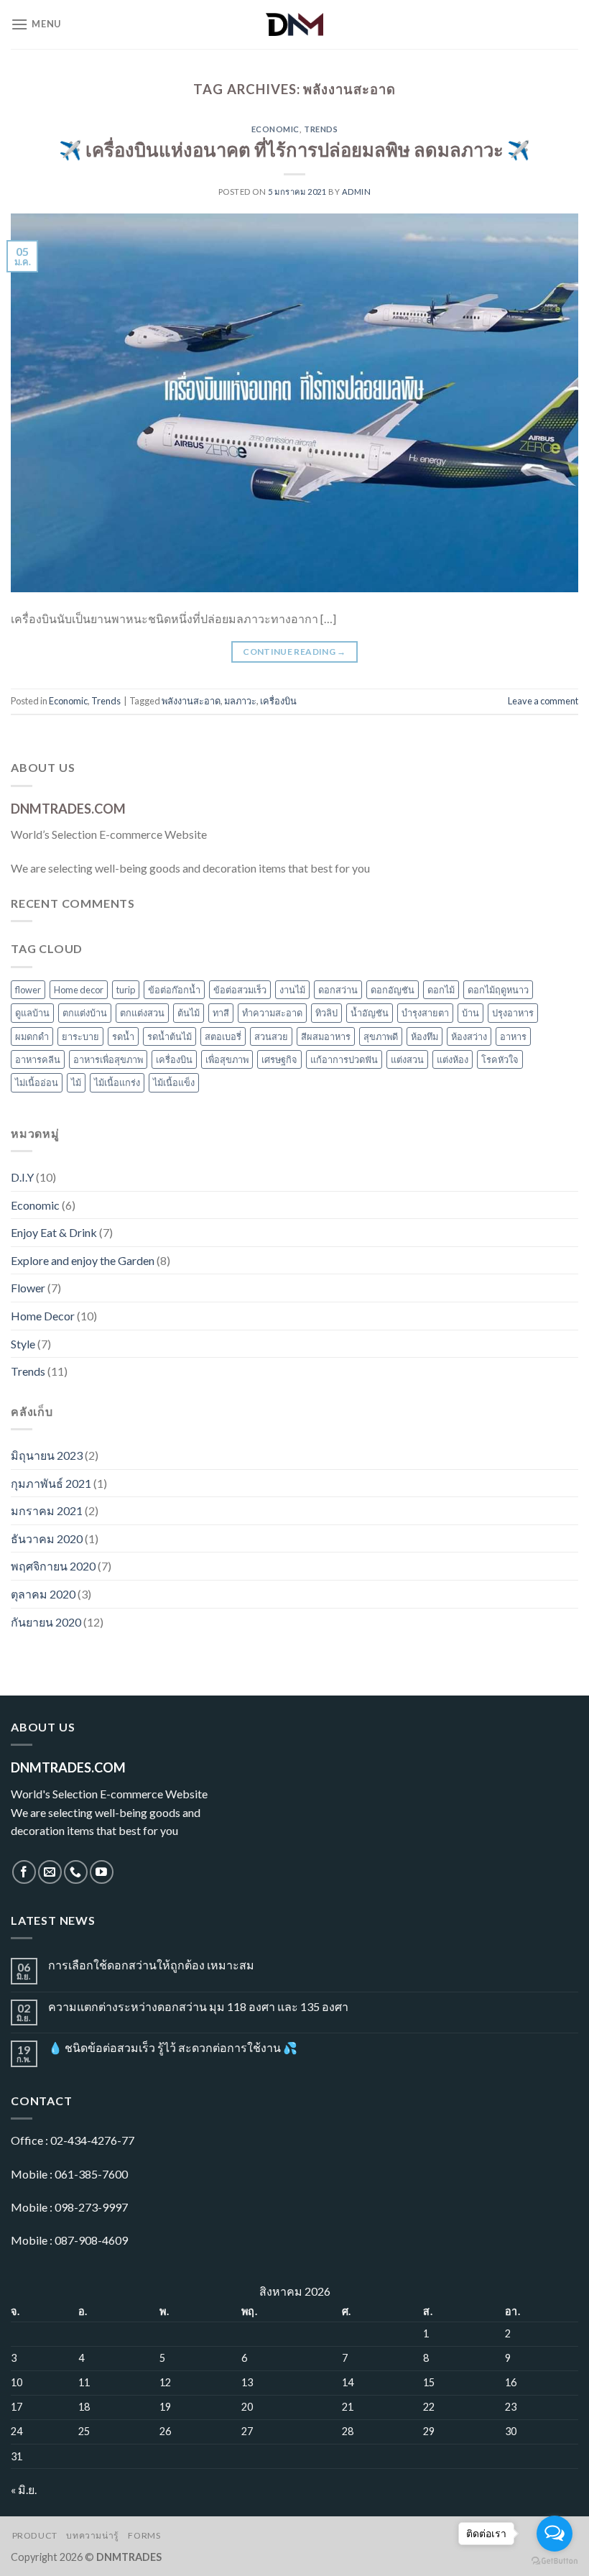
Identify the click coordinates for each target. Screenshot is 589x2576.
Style (23, 1344)
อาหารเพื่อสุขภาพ (108, 1059)
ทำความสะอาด (272, 1013)
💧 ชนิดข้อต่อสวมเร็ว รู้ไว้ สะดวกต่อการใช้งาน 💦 (173, 2047)
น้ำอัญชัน (370, 1013)
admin (357, 192)
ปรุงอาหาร (513, 1013)
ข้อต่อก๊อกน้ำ (174, 990)
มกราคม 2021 (47, 1510)
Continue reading (294, 652)
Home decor (79, 990)
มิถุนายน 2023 (47, 1455)
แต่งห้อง (453, 1059)
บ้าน (470, 1013)
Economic (275, 129)
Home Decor (43, 1316)
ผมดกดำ (32, 1036)
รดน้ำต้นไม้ (170, 1036)
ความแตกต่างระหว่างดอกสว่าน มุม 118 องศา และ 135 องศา (198, 2006)
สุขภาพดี (381, 1036)
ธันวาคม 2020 (47, 1538)
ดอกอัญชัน (393, 990)
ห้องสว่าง (469, 1036)
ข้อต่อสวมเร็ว (240, 990)
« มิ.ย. (24, 2489)
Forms (144, 2535)
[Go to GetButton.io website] (555, 2561)
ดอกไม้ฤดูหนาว (498, 990)
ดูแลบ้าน (32, 1013)
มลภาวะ (240, 701)
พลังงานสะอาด (191, 701)
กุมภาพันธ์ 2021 (51, 1483)
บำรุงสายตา (425, 1013)
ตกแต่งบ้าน (85, 1013)
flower (28, 990)
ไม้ (76, 1082)
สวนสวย (271, 1036)
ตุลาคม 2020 (43, 1594)
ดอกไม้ (441, 990)
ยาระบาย (80, 1036)
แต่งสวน (407, 1059)
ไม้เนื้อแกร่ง (117, 1082)
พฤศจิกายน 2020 (53, 1566)
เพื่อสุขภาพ (227, 1059)
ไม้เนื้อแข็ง (174, 1082)
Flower (28, 1288)
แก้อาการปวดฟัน (344, 1059)
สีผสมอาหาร (326, 1036)
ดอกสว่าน (338, 990)
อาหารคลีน (38, 1059)
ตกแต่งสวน (142, 1013)
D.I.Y (22, 1177)
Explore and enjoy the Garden (83, 1260)
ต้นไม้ (189, 1013)
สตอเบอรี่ (223, 1036)
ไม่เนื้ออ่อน (37, 1082)
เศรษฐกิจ (279, 1059)
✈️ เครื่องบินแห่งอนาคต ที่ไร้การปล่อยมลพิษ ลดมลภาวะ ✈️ (294, 149)
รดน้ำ (123, 1036)
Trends (321, 129)
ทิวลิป (326, 1013)
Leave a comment (543, 701)
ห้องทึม (425, 1036)
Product (35, 2535)
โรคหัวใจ (500, 1059)
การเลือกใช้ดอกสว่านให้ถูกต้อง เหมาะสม (151, 1965)
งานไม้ (292, 990)
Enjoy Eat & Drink (54, 1232)
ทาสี (221, 1013)
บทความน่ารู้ (93, 2535)
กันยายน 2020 (46, 1622)
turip (126, 990)
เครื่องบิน (278, 701)
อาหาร (513, 1036)
